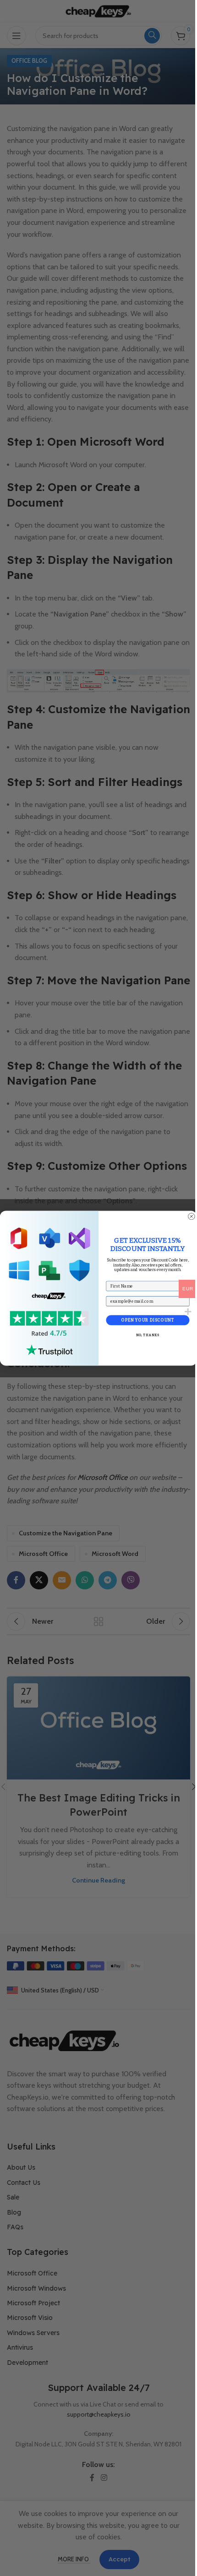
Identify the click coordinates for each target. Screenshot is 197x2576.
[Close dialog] (191, 1216)
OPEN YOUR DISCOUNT (148, 1320)
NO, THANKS (148, 1335)
